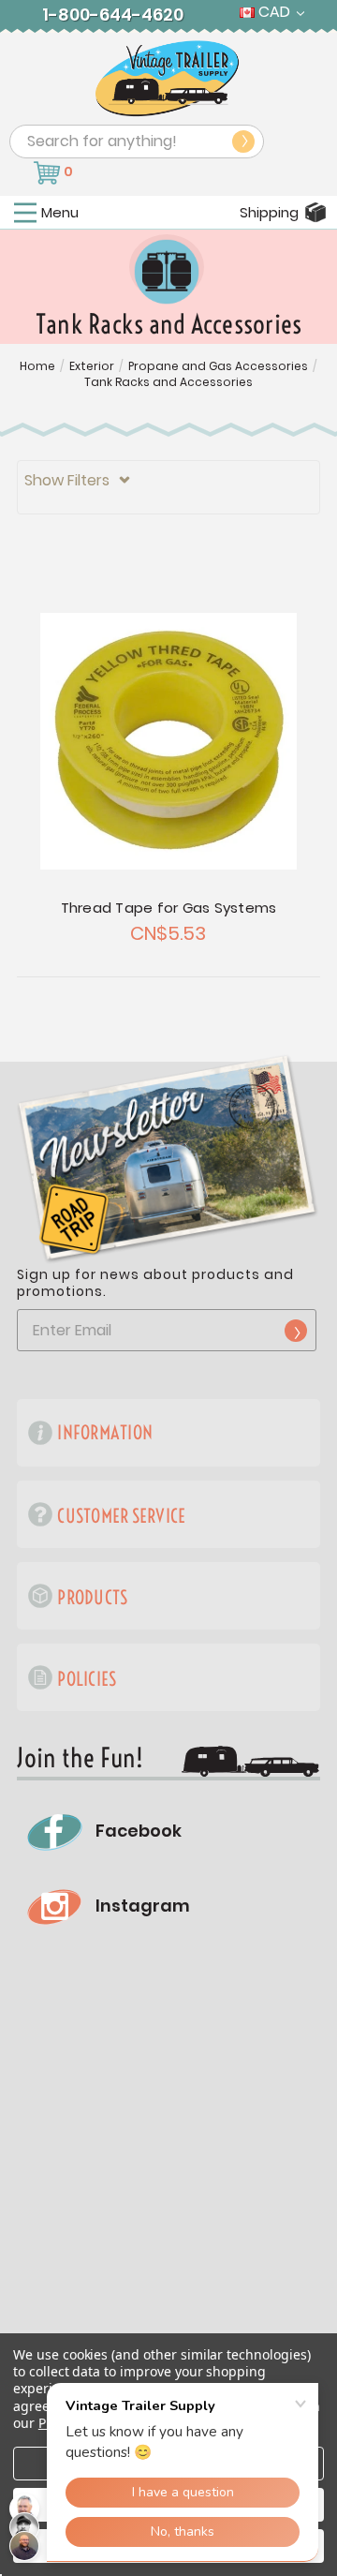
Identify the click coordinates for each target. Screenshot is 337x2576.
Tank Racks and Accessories (168, 382)
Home (37, 366)
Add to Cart (168, 741)
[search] (243, 141)
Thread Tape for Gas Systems (169, 908)
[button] (168, 487)
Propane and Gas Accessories (218, 366)
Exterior (92, 366)
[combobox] (137, 141)
